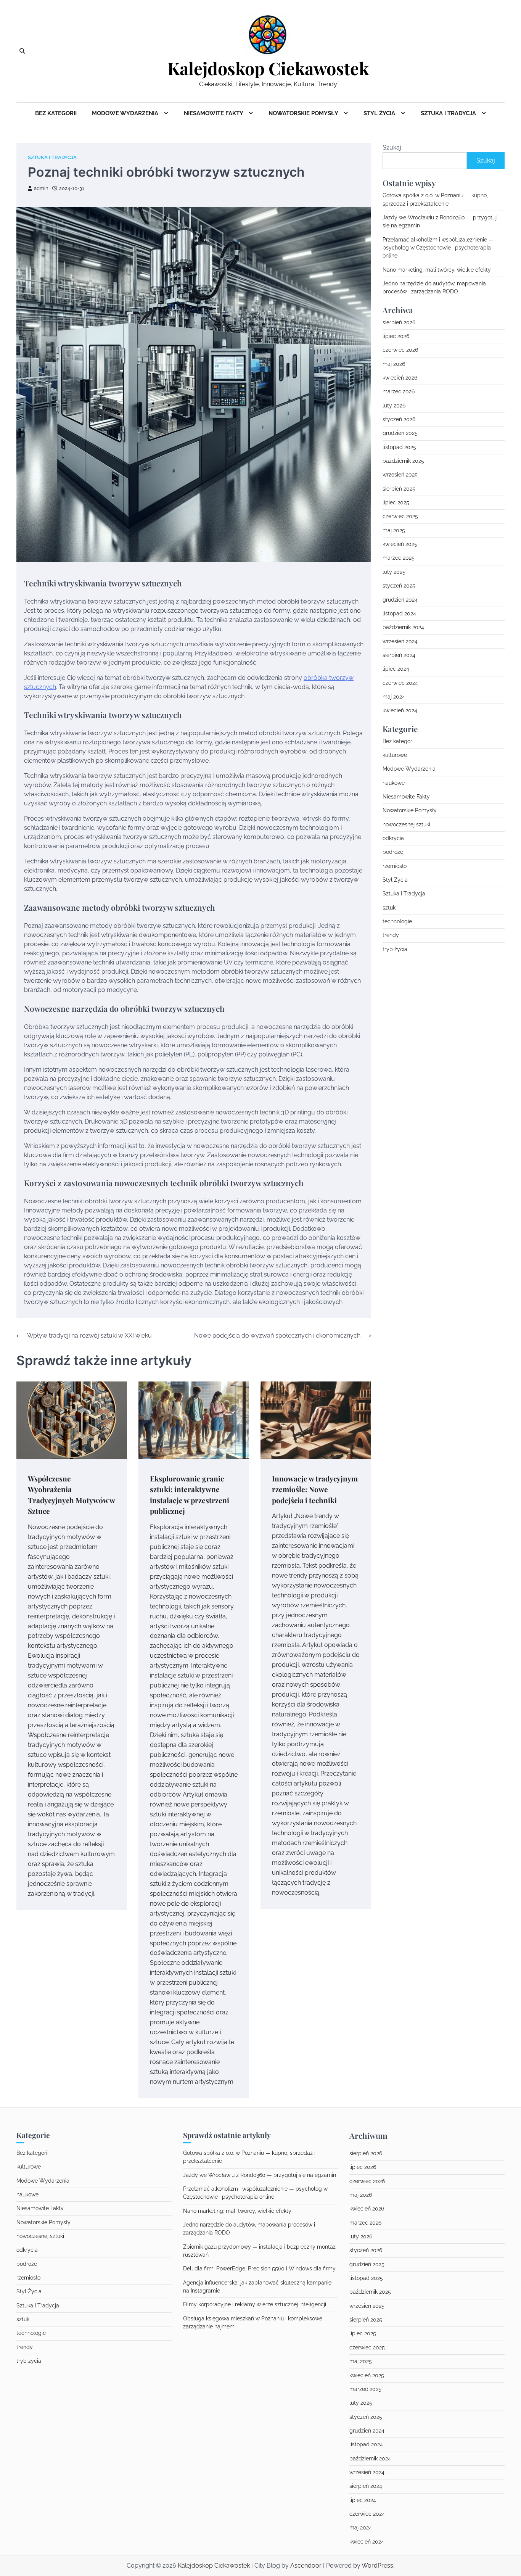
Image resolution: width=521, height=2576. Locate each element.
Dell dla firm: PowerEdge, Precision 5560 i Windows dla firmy (259, 2268)
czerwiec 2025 (400, 517)
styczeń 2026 (399, 419)
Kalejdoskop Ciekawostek (268, 68)
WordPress (377, 2566)
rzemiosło (395, 866)
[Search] (22, 51)
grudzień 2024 (400, 600)
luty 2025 (394, 572)
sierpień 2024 (399, 655)
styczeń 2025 (399, 586)
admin (41, 188)
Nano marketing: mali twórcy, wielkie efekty (437, 270)
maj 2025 (394, 530)
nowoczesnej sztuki (406, 824)
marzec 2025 (399, 558)
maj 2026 (394, 364)
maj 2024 (394, 697)
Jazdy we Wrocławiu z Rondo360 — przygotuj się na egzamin (260, 2175)
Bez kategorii (56, 113)
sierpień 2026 (399, 322)
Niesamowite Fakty (214, 113)
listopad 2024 (399, 613)
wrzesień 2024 (400, 641)
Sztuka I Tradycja (449, 113)
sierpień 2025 (399, 489)
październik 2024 (403, 627)
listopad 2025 (399, 447)
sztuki (390, 908)
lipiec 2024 (396, 669)
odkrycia (393, 838)
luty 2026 (394, 406)
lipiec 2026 (396, 336)
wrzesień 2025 (400, 475)
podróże (393, 852)
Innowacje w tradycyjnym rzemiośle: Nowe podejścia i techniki (315, 1489)
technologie (397, 921)
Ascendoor (306, 2566)
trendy (391, 935)
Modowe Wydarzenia (126, 113)
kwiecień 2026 (400, 378)
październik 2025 (403, 461)
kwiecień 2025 (400, 544)
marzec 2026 (399, 392)
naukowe (394, 783)
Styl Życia (380, 113)
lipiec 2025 (396, 502)
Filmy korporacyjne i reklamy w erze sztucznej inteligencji (255, 2304)
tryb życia (395, 949)
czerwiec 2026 (400, 350)
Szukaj (392, 147)
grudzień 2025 (400, 433)
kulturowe (395, 755)
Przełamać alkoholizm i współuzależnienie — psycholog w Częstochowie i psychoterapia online (438, 248)
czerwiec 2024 (400, 683)
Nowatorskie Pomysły (304, 113)
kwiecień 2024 (400, 710)
